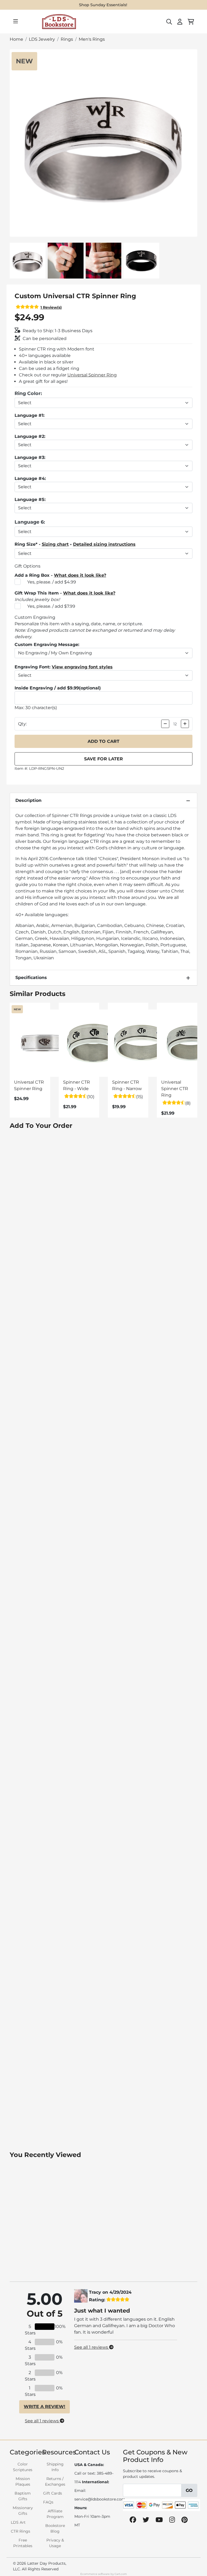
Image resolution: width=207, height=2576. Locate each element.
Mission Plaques (23, 2481)
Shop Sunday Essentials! (103, 5)
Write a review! (44, 2407)
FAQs (48, 2502)
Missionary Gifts (23, 2511)
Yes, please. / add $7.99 (51, 606)
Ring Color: (28, 393)
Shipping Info (55, 2467)
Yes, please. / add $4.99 (52, 582)
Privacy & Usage (55, 2543)
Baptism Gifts (23, 2496)
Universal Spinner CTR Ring (175, 1089)
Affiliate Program (55, 2514)
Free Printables (23, 2543)
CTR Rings (20, 2531)
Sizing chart (55, 544)
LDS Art (18, 2522)
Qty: (22, 724)
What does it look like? (80, 575)
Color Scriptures (23, 2467)
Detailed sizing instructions (104, 544)
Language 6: (30, 522)
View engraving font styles (82, 667)
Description (28, 800)
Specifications (31, 978)
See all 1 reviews (42, 2421)
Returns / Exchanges (55, 2481)
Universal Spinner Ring (92, 375)
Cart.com (121, 2574)
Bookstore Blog (55, 2528)
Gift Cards (53, 2493)
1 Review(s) (51, 307)
